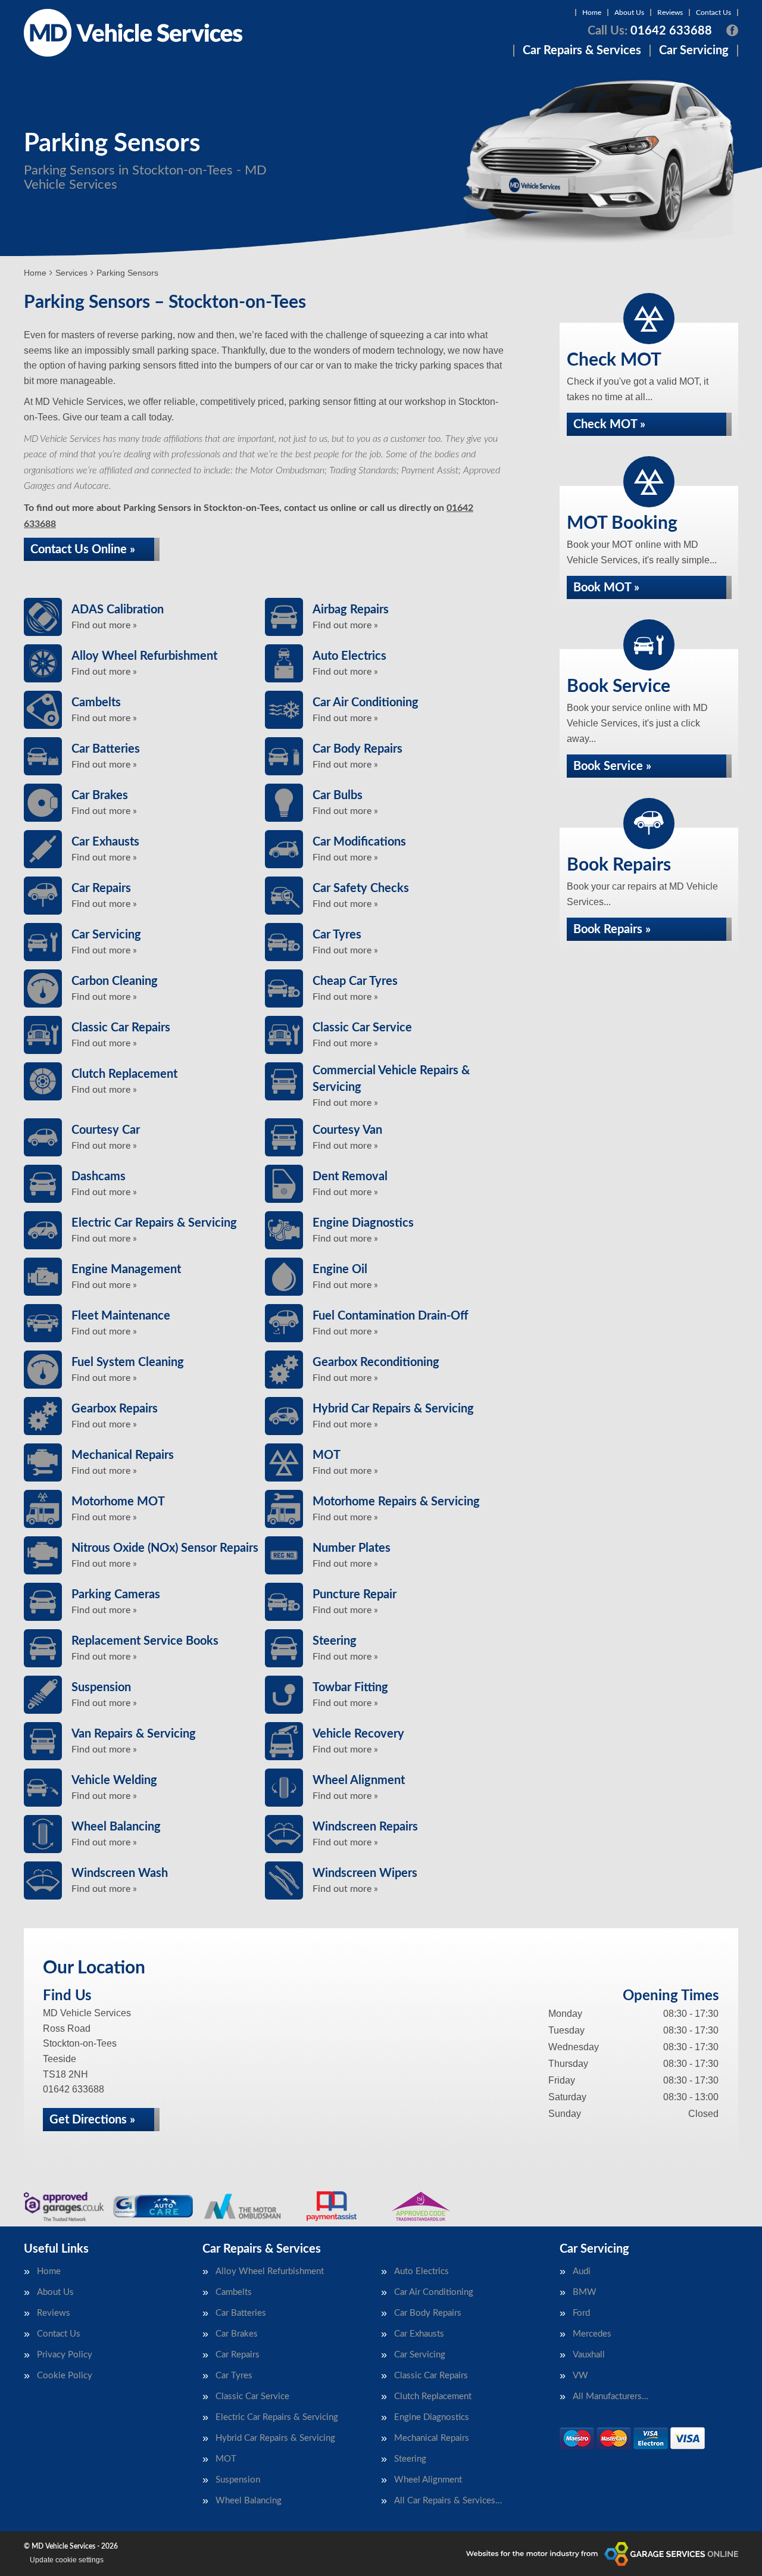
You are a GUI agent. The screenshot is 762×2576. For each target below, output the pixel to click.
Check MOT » (609, 425)
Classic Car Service (252, 2396)
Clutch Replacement (433, 2396)
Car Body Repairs (428, 2313)
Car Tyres (234, 2376)
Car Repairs (238, 2355)
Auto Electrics (421, 2271)
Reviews (670, 13)
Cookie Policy (65, 2376)
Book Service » (612, 766)
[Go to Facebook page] (732, 30)
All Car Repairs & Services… (448, 2501)
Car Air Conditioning (434, 2292)
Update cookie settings (67, 2560)
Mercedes (592, 2334)
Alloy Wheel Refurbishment (270, 2271)
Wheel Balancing (249, 2501)
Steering (410, 2459)
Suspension (238, 2480)
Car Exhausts (419, 2334)
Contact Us (713, 13)
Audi (582, 2271)
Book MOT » (606, 588)
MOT (226, 2459)
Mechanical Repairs (432, 2438)
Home (592, 13)
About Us (629, 13)
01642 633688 (650, 31)
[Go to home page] (133, 33)
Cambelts (234, 2292)
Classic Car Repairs (431, 2376)
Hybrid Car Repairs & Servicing (275, 2438)
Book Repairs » (612, 930)
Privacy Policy (65, 2355)
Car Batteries (241, 2313)
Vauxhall (589, 2355)
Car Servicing (694, 51)
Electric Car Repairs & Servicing (277, 2417)
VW (580, 2376)
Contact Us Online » (83, 550)
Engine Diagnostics (432, 2417)
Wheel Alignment (428, 2480)
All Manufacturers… (610, 2396)
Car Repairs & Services (582, 51)
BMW (585, 2292)
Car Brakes (237, 2334)
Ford (581, 2313)
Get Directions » (92, 2120)
